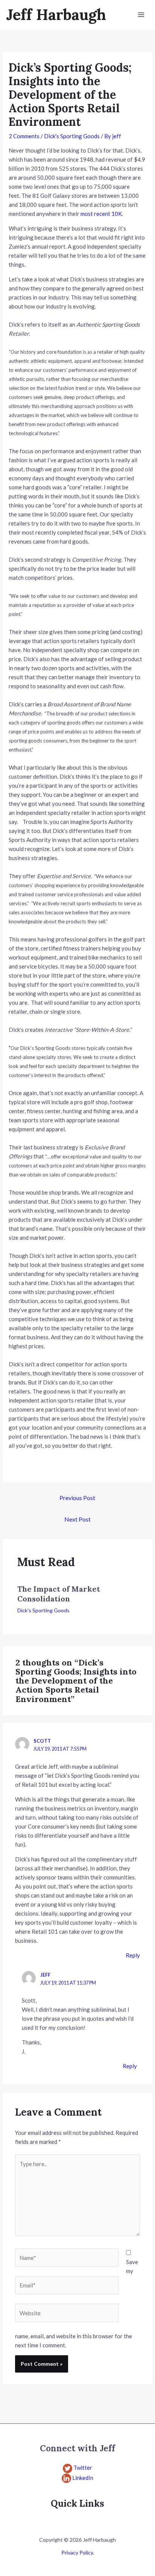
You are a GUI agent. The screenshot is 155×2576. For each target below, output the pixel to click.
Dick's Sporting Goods (72, 136)
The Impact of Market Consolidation (59, 1594)
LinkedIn (83, 2478)
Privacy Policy (77, 2552)
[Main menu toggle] (141, 15)
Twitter (83, 2468)
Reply (133, 1955)
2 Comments (24, 136)
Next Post (77, 1519)
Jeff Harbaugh (56, 15)
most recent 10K (101, 214)
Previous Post (77, 1498)
